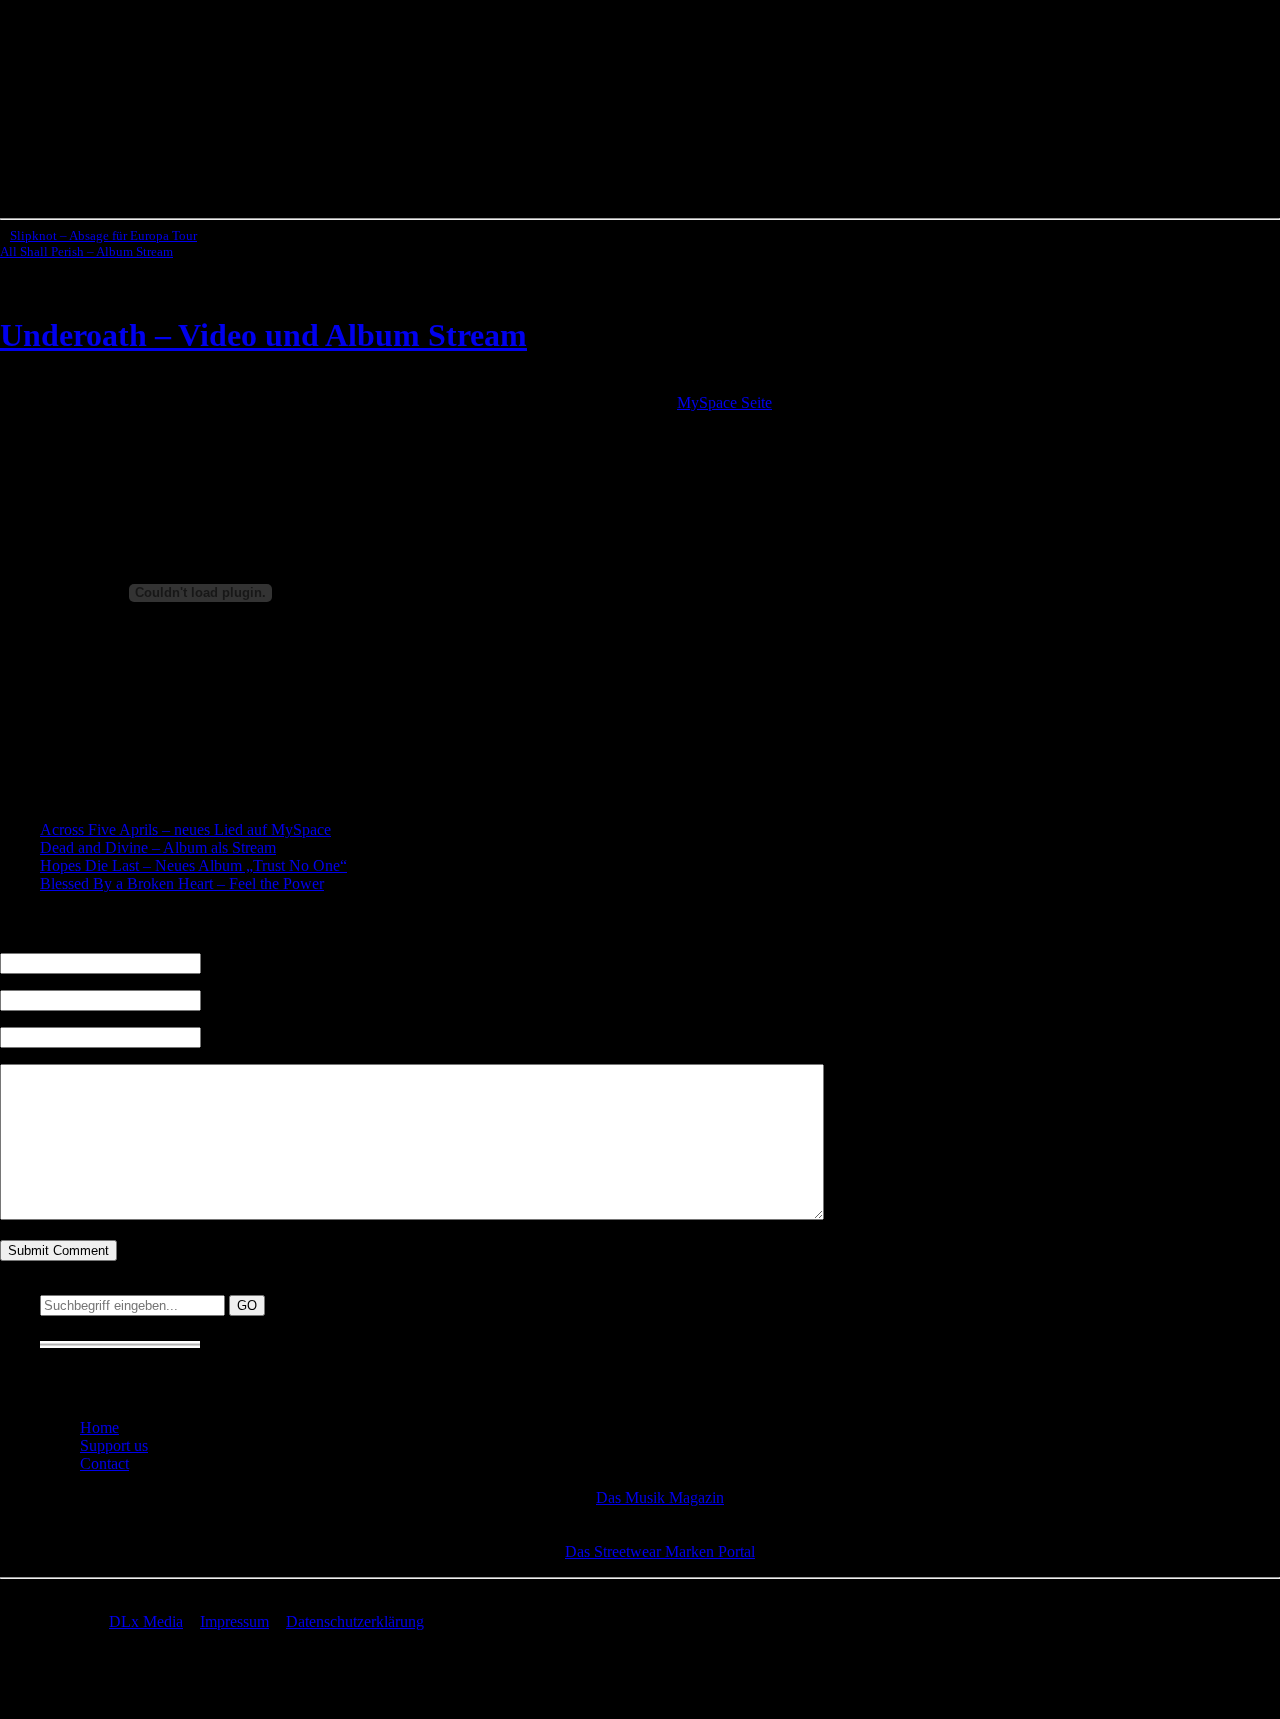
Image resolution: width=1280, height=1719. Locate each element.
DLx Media (146, 1621)
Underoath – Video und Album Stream (263, 335)
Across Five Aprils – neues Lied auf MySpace (185, 829)
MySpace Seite (724, 402)
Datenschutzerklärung (355, 1621)
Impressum (234, 1621)
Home (99, 1427)
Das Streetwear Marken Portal (660, 1551)
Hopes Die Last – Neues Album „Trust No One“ (193, 865)
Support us (114, 1445)
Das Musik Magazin (660, 1497)
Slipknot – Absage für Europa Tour (103, 235)
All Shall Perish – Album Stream (86, 251)
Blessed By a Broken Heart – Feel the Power (182, 883)
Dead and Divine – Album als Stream (158, 847)
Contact (104, 1463)
